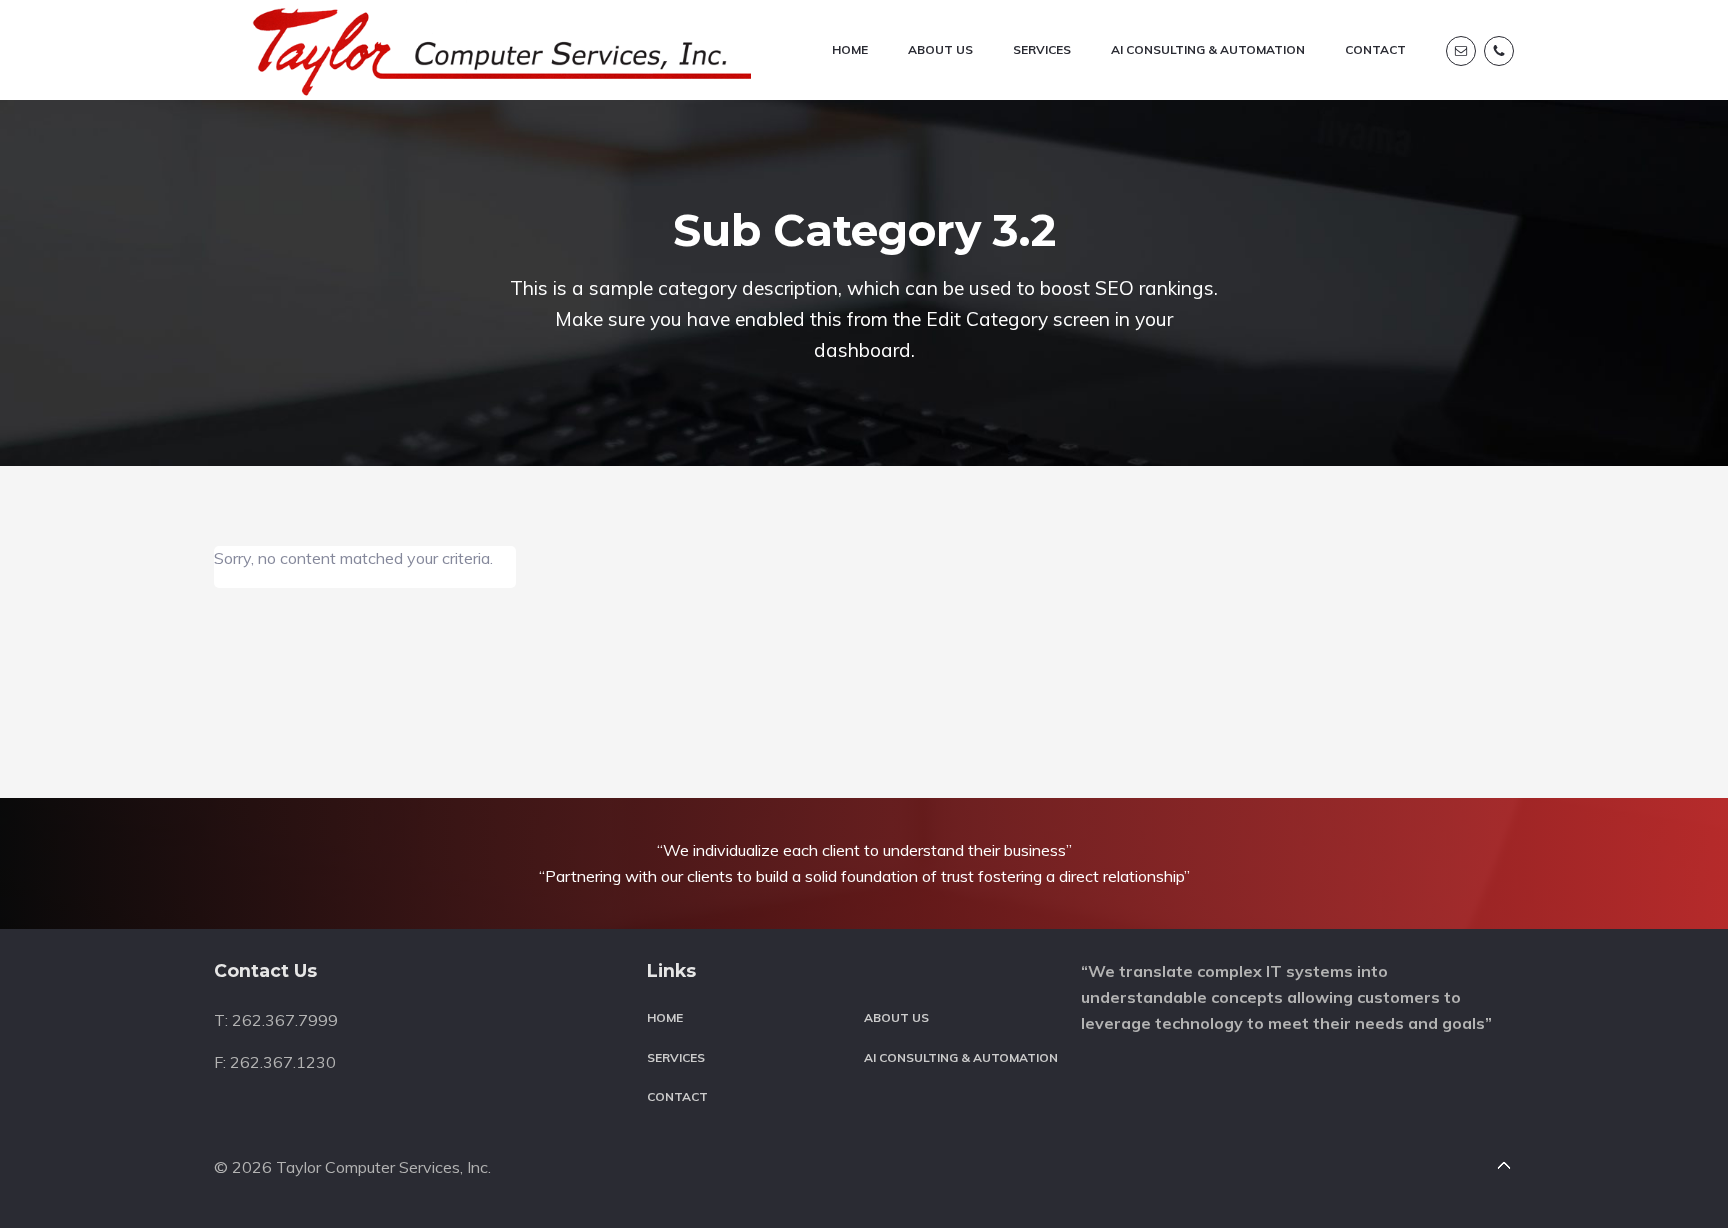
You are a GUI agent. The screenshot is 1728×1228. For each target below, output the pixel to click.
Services (676, 1057)
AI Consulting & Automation (961, 1057)
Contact (677, 1096)
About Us (896, 1017)
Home (665, 1017)
